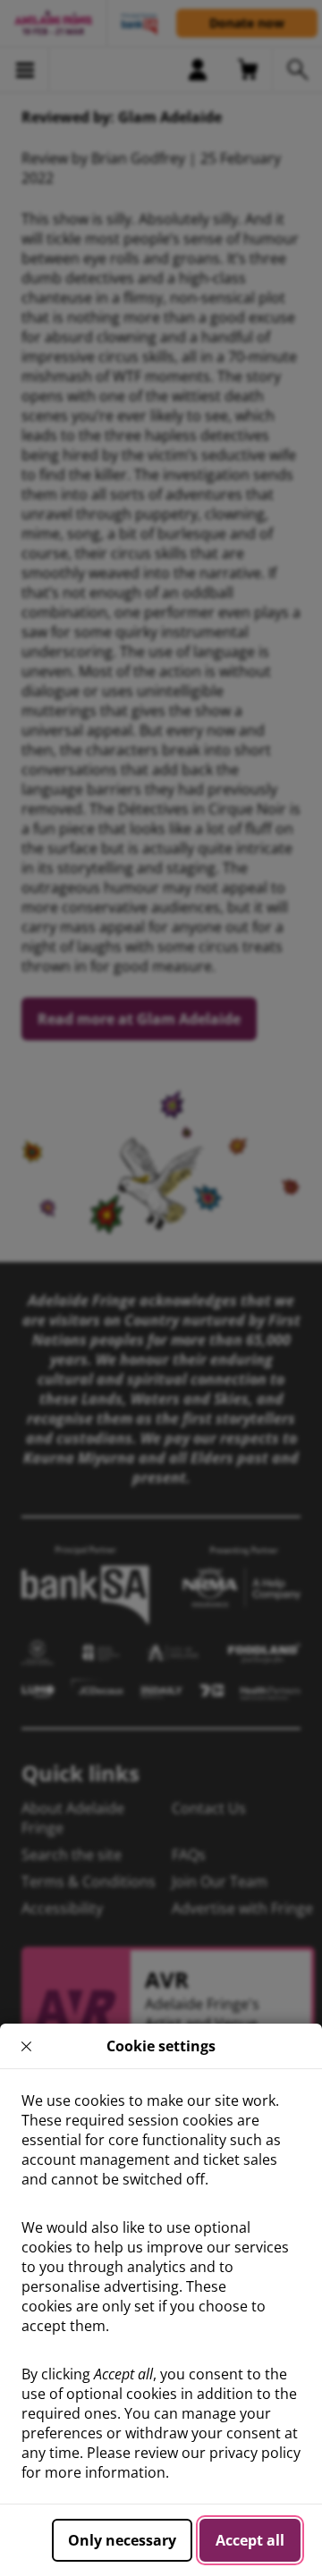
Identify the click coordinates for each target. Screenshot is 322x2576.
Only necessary (122, 2540)
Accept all (250, 2540)
